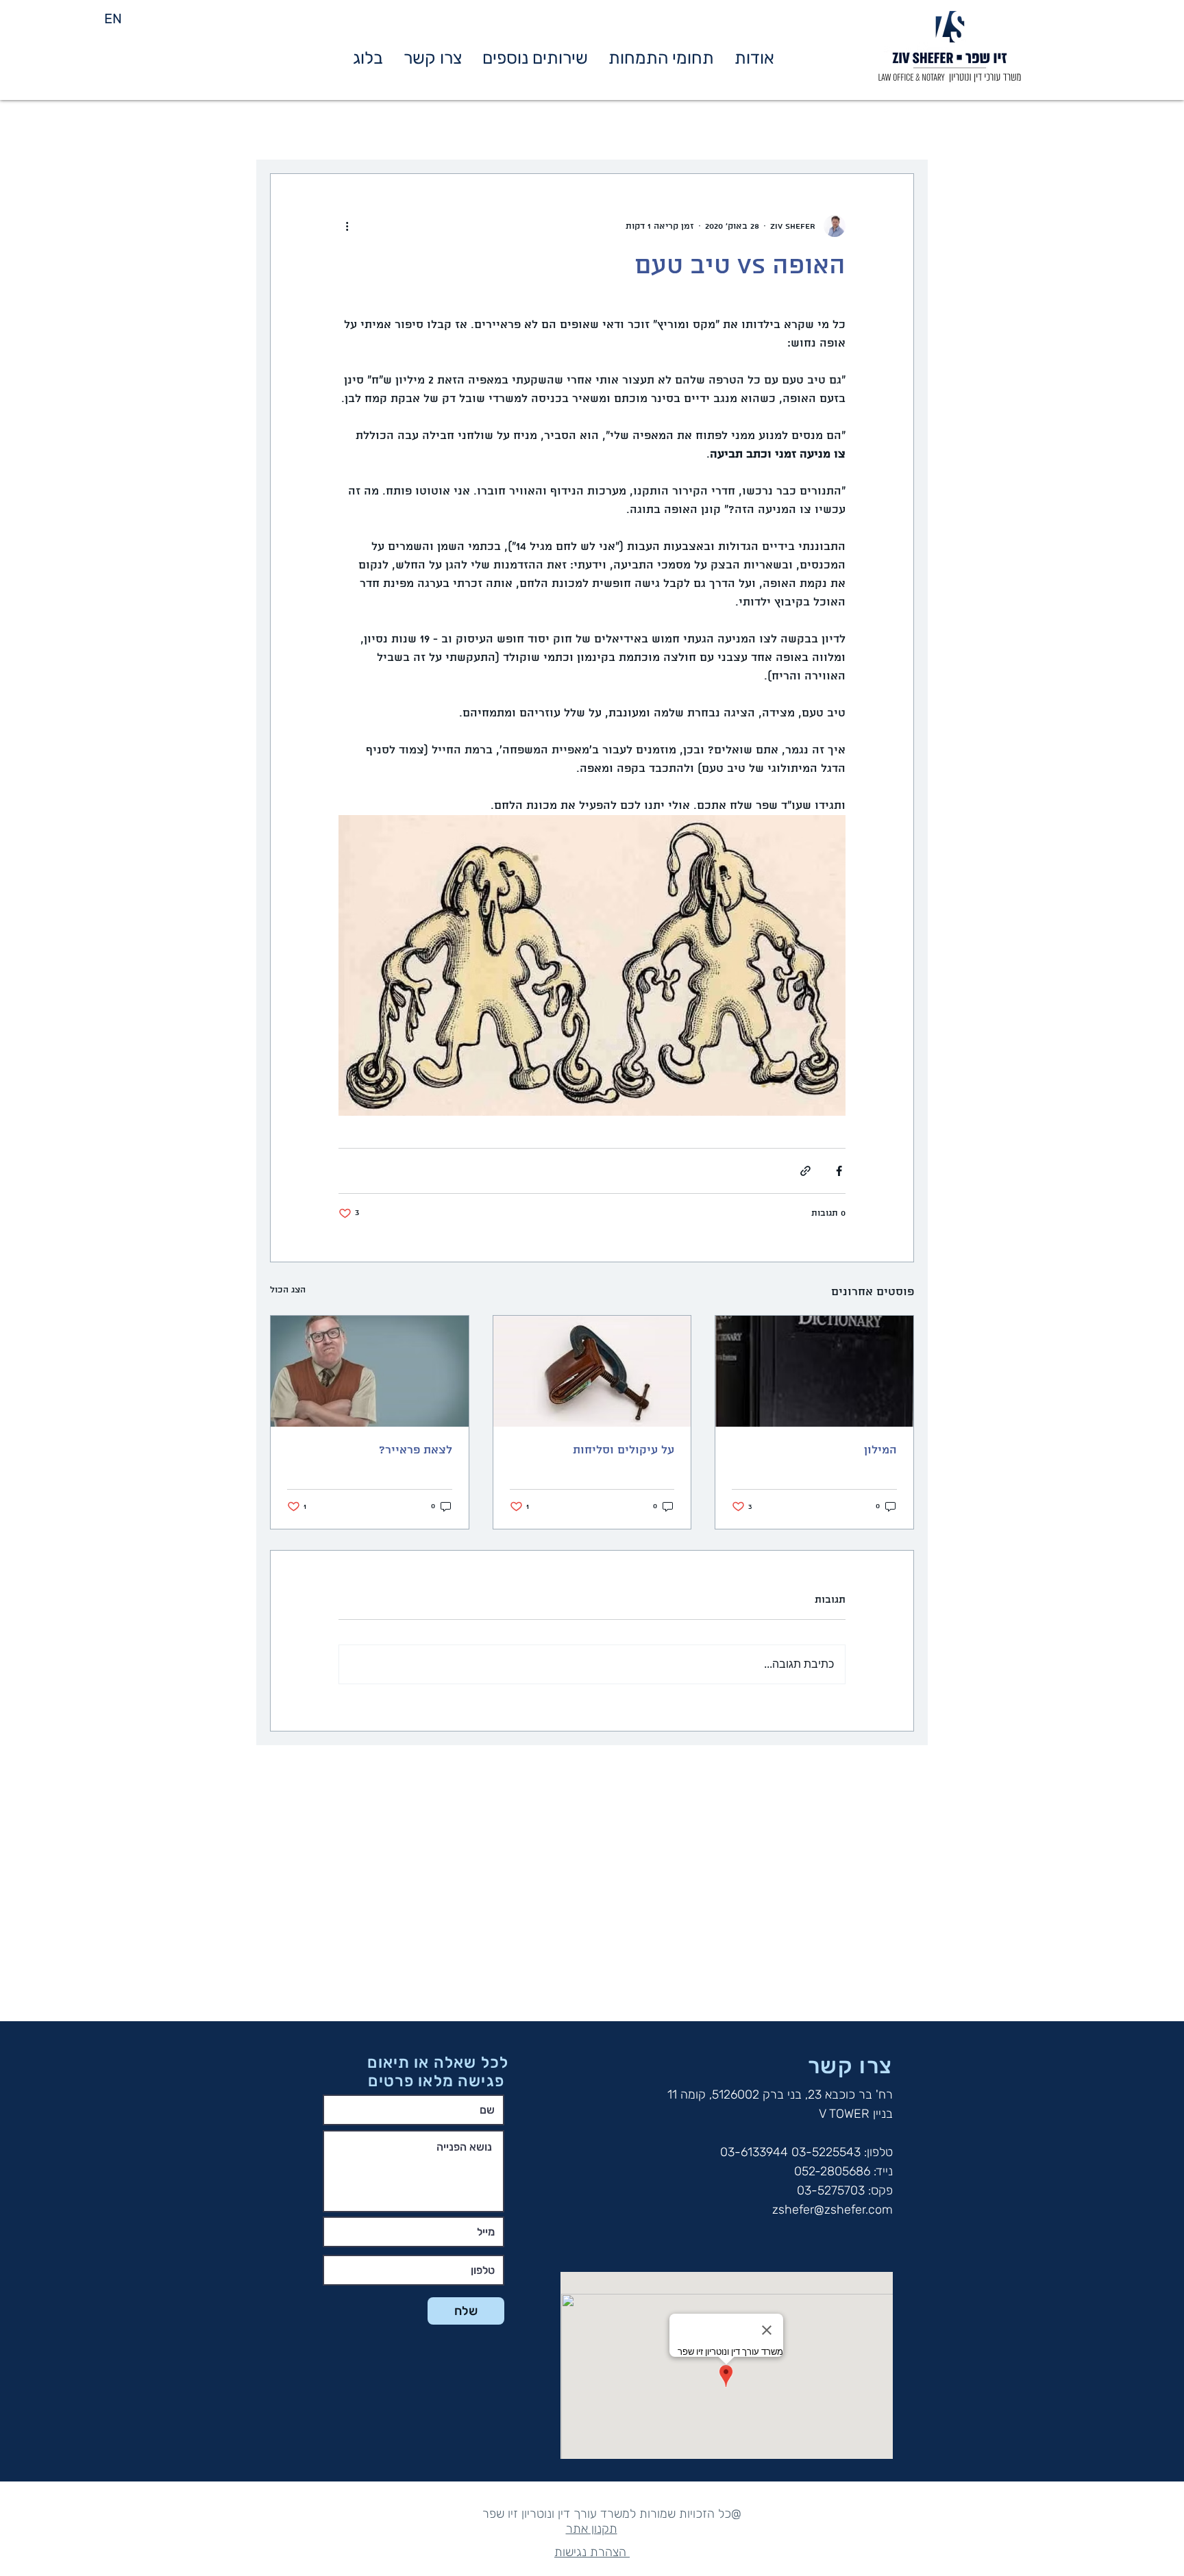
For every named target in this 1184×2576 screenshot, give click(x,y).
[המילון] (814, 1371)
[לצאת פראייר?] (370, 1371)
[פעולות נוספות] (347, 226)
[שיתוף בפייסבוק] (839, 1171)
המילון (880, 1450)
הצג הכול (288, 1290)
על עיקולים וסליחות (624, 1450)
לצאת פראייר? (416, 1450)
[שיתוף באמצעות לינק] (805, 1171)
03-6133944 (754, 2152)
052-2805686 (832, 2171)
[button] (661, 58)
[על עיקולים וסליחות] (592, 1371)
